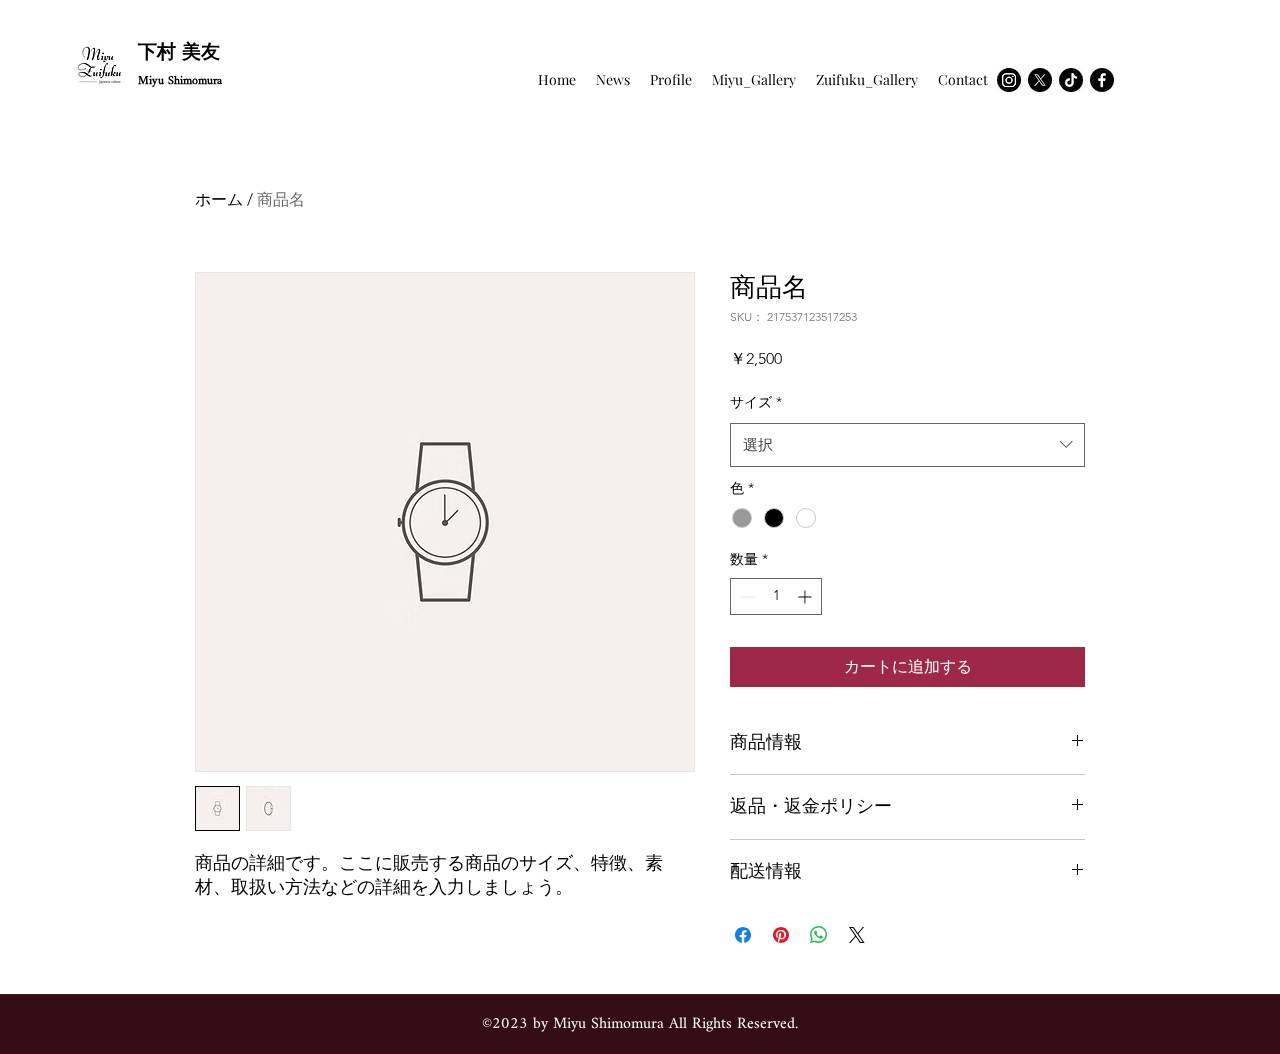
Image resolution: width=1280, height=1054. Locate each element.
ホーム (219, 199)
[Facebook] (1102, 80)
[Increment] (806, 596)
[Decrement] (745, 596)
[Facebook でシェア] (743, 935)
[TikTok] (1071, 80)
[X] (1040, 80)
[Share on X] (857, 935)
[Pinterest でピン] (781, 935)
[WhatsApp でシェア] (819, 935)
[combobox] (907, 445)
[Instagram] (1009, 80)
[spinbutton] (776, 596)
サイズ (756, 402)
